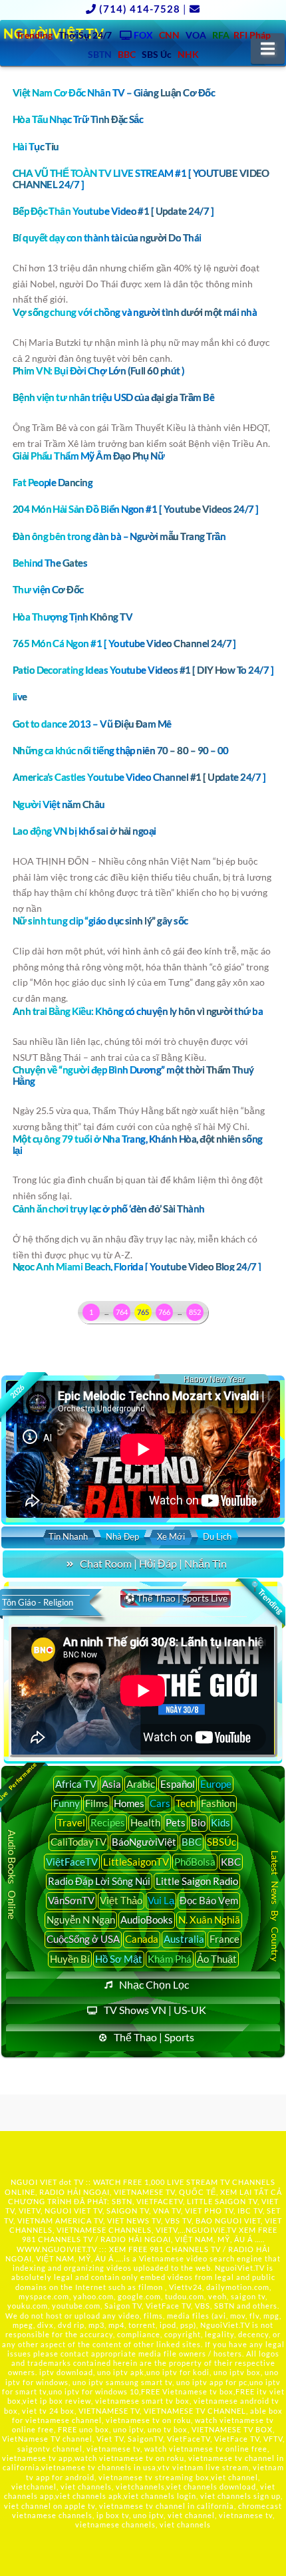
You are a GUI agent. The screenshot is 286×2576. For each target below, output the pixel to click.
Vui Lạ (161, 1900)
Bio (198, 1822)
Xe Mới (171, 1536)
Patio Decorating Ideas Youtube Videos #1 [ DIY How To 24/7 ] (143, 670)
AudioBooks (147, 1920)
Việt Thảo (121, 1900)
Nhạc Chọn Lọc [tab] (154, 1984)
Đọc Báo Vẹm (209, 1900)
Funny (67, 1803)
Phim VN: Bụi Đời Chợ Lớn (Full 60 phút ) (99, 370)
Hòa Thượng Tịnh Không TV (72, 617)
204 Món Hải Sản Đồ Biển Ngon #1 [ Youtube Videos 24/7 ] (136, 509)
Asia (111, 1784)
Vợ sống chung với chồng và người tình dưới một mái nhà (135, 312)
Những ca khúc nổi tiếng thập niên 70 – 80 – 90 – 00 (121, 750)
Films (97, 1803)
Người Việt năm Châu (59, 804)
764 (122, 1312)
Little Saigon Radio (197, 1881)
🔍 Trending (266, 1598)
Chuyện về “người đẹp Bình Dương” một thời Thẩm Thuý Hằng (133, 1075)
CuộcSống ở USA (83, 1939)
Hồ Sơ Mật (119, 1959)
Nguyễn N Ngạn (81, 1920)
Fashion (218, 1803)
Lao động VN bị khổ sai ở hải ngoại (84, 831)
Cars (160, 1803)
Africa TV (76, 1784)
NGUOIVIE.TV (211, 2230)
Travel (71, 1822)
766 (164, 1312)
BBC (192, 1842)
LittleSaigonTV (136, 1862)
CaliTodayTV (78, 1842)
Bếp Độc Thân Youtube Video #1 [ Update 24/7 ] (113, 211)
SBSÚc (221, 1842)
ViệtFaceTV (72, 1862)
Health (145, 1822)
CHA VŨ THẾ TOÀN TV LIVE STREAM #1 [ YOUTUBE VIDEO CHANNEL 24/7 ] (141, 179)
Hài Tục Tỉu (36, 146)
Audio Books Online (13, 1875)
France (224, 1939)
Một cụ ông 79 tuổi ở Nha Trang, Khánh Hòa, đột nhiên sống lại (138, 1144)
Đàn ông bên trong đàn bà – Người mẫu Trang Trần (119, 536)
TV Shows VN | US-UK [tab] (155, 2010)
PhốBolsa (195, 1862)
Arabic (141, 1784)
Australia (184, 1939)
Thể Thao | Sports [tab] (154, 2037)
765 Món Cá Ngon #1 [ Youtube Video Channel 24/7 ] (124, 643)
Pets (176, 1822)
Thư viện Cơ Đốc (48, 589)
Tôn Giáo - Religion (38, 1602)
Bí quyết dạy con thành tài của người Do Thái (107, 237)
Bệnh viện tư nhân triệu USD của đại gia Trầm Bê (113, 397)
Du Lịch (217, 1536)
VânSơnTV (71, 1900)
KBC (231, 1862)
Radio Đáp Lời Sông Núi (99, 1881)
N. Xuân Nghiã (209, 1920)
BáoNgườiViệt (144, 1842)
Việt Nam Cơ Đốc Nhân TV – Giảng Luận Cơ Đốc (114, 92)
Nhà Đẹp (122, 1536)
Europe (216, 1784)
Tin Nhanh (68, 1536)
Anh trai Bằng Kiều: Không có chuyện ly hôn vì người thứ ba (138, 1011)
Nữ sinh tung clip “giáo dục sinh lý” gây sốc (100, 921)
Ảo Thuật (217, 1959)
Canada (142, 1939)
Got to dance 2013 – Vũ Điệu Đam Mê (92, 724)
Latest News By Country (275, 1907)
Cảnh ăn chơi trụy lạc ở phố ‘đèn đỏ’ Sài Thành (109, 1209)
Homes (129, 1803)
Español (178, 1784)
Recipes (108, 1822)
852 (195, 1312)
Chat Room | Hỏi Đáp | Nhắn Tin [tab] (153, 1563)
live (20, 696)
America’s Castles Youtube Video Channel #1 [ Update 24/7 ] (139, 777)
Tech (186, 1803)
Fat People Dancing (53, 482)
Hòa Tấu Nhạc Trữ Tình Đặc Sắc (78, 119)
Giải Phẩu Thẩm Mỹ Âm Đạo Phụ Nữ (89, 456)
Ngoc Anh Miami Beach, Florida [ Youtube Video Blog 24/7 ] (137, 1266)
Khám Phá (170, 1959)
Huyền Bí (70, 1959)
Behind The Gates (50, 563)
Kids (220, 1822)
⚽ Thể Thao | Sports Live (176, 1598)
